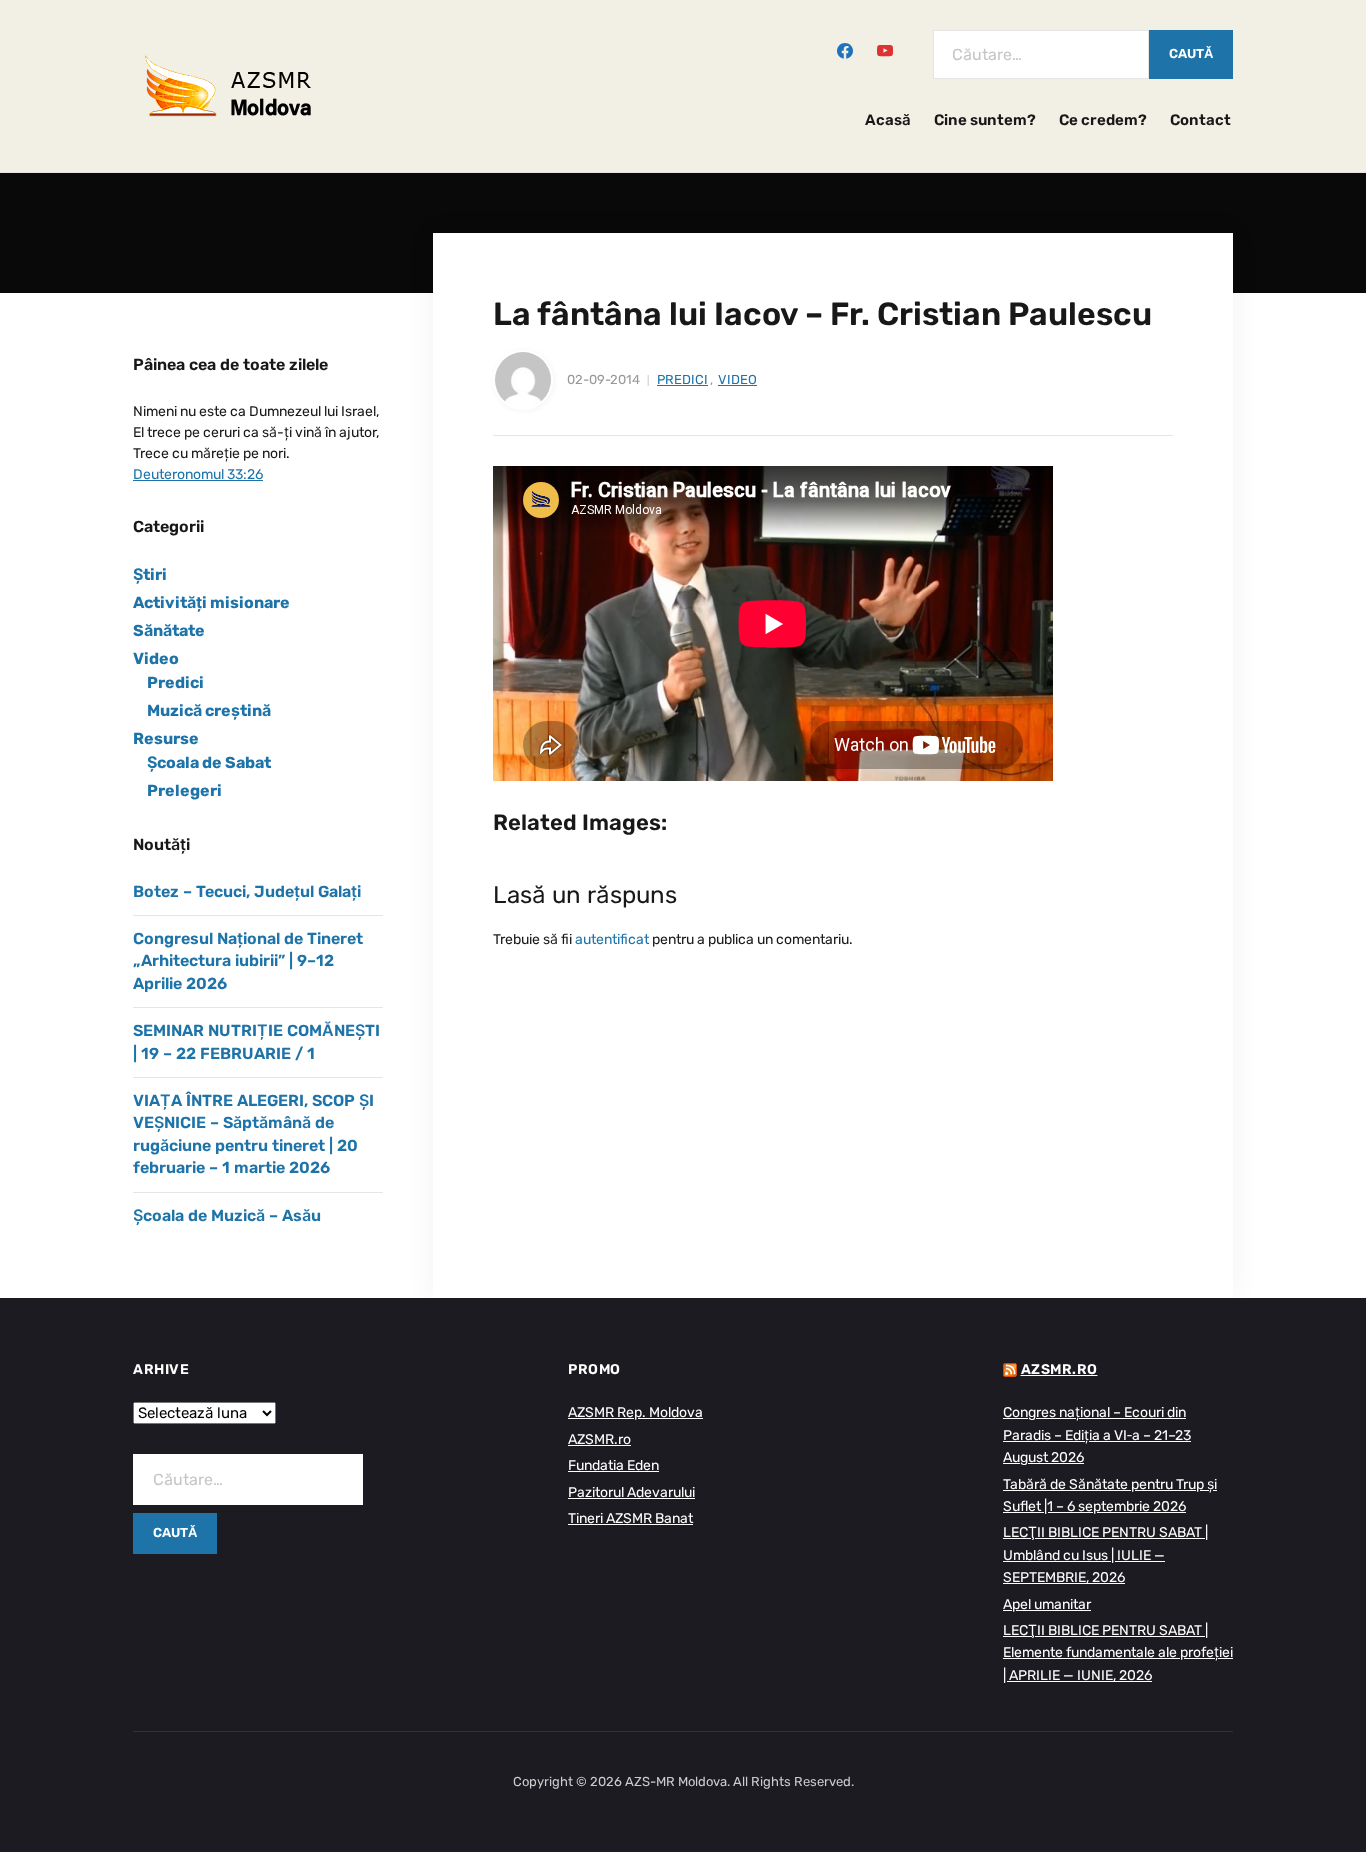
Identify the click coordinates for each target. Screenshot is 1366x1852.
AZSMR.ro (599, 1439)
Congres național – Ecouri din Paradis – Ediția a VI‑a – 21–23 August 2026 (1097, 1435)
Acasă (888, 120)
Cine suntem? (985, 120)
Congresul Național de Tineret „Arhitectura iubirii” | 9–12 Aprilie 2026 (248, 961)
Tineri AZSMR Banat (630, 1518)
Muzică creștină (209, 710)
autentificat (612, 939)
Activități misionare (211, 602)
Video (737, 379)
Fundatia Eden (613, 1465)
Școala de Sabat (209, 762)
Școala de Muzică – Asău (227, 1215)
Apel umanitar (1047, 1604)
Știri (150, 574)
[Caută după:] (1041, 54)
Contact (1200, 120)
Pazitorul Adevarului (631, 1492)
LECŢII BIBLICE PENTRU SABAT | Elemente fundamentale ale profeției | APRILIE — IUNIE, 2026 (1118, 1653)
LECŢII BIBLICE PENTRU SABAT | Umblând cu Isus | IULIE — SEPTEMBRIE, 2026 (1105, 1555)
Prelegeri (184, 790)
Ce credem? (1103, 120)
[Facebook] (845, 49)
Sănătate (169, 630)
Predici (682, 379)
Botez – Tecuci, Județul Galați (247, 891)
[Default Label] (885, 49)
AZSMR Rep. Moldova (635, 1412)
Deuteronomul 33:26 (198, 474)
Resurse (166, 738)
